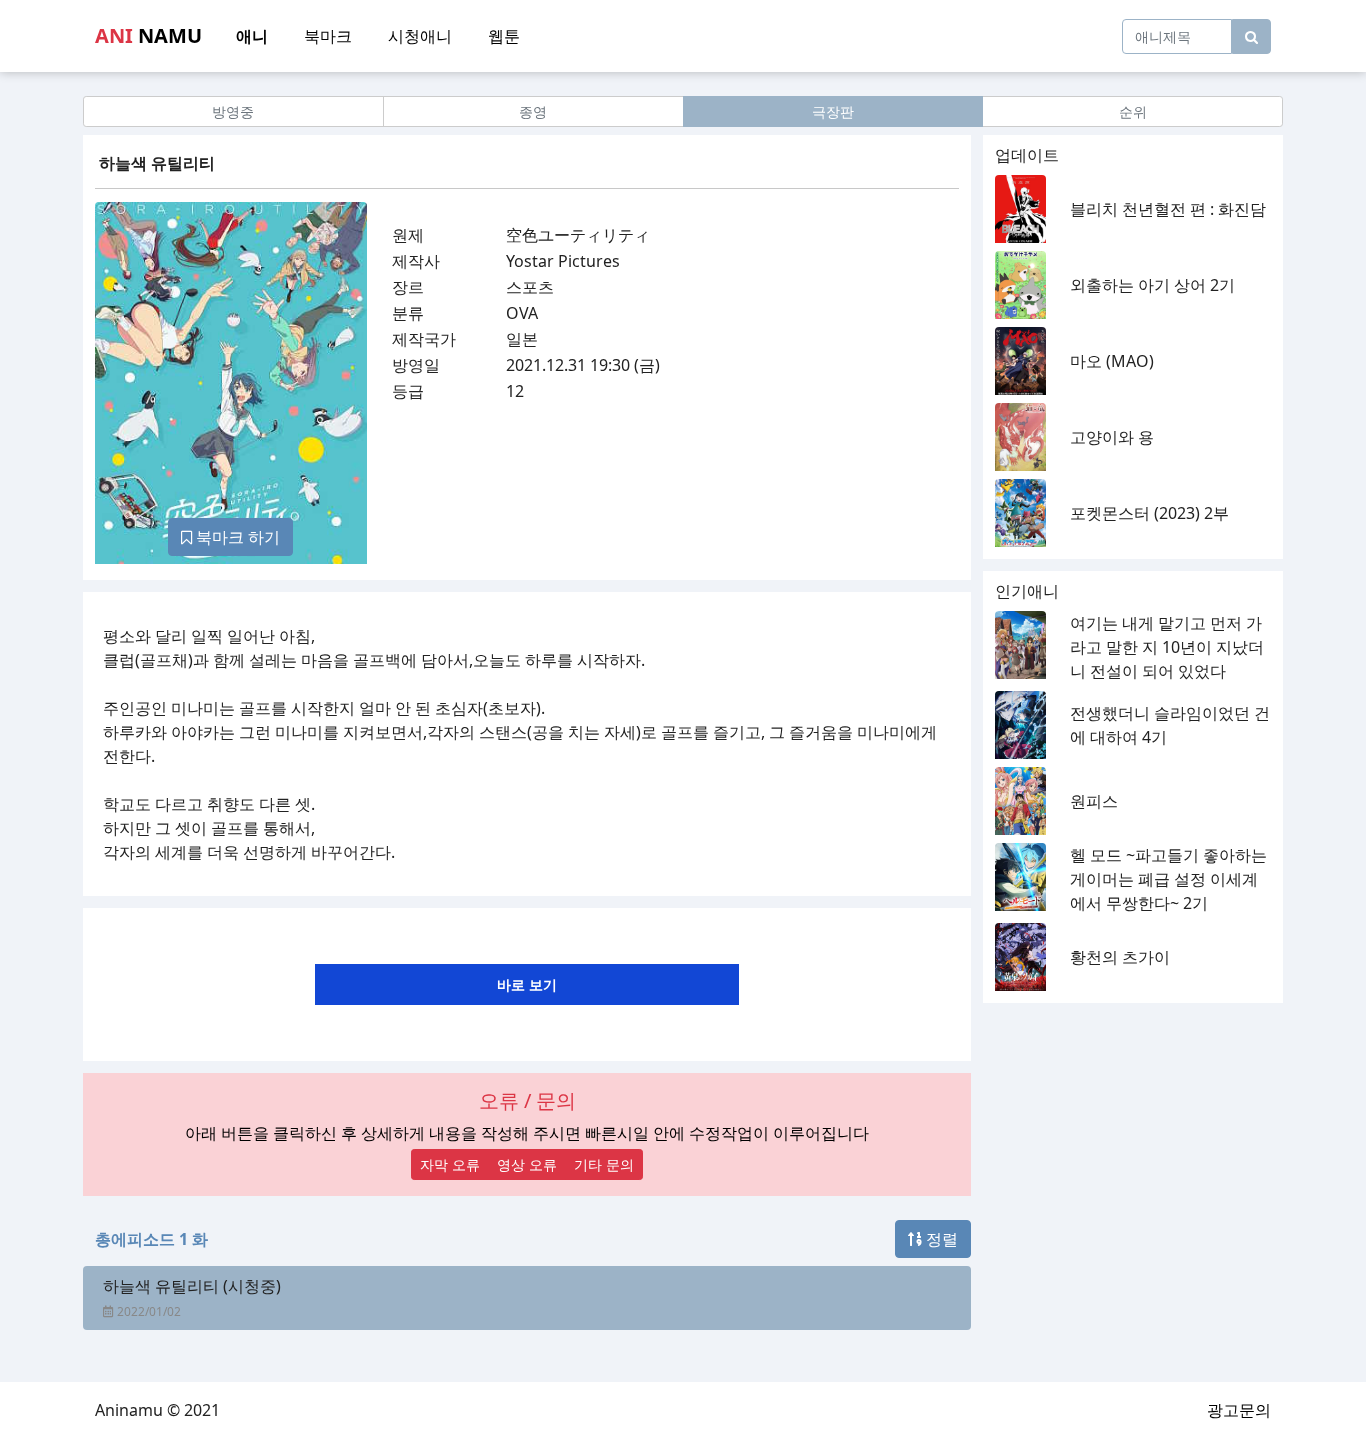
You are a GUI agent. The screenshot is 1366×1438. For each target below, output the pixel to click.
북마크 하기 (236, 537)
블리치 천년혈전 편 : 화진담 (1168, 209)
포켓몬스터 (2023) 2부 (1149, 513)
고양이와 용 (1112, 437)
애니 (252, 36)
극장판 (833, 111)
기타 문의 (604, 1164)
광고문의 (1239, 1410)
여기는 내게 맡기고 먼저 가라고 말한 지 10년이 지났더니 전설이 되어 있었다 (1167, 647)
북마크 (328, 36)
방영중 (233, 111)
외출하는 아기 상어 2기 (1152, 285)
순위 (1133, 111)
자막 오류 (450, 1164)
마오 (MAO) (1112, 361)
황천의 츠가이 (1120, 957)
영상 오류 (527, 1164)
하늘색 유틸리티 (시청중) (192, 1286)
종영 (533, 111)
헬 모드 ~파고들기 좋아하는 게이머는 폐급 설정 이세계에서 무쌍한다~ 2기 (1168, 879)
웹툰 (504, 36)
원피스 (1094, 801)
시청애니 (420, 36)
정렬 (940, 1239)
